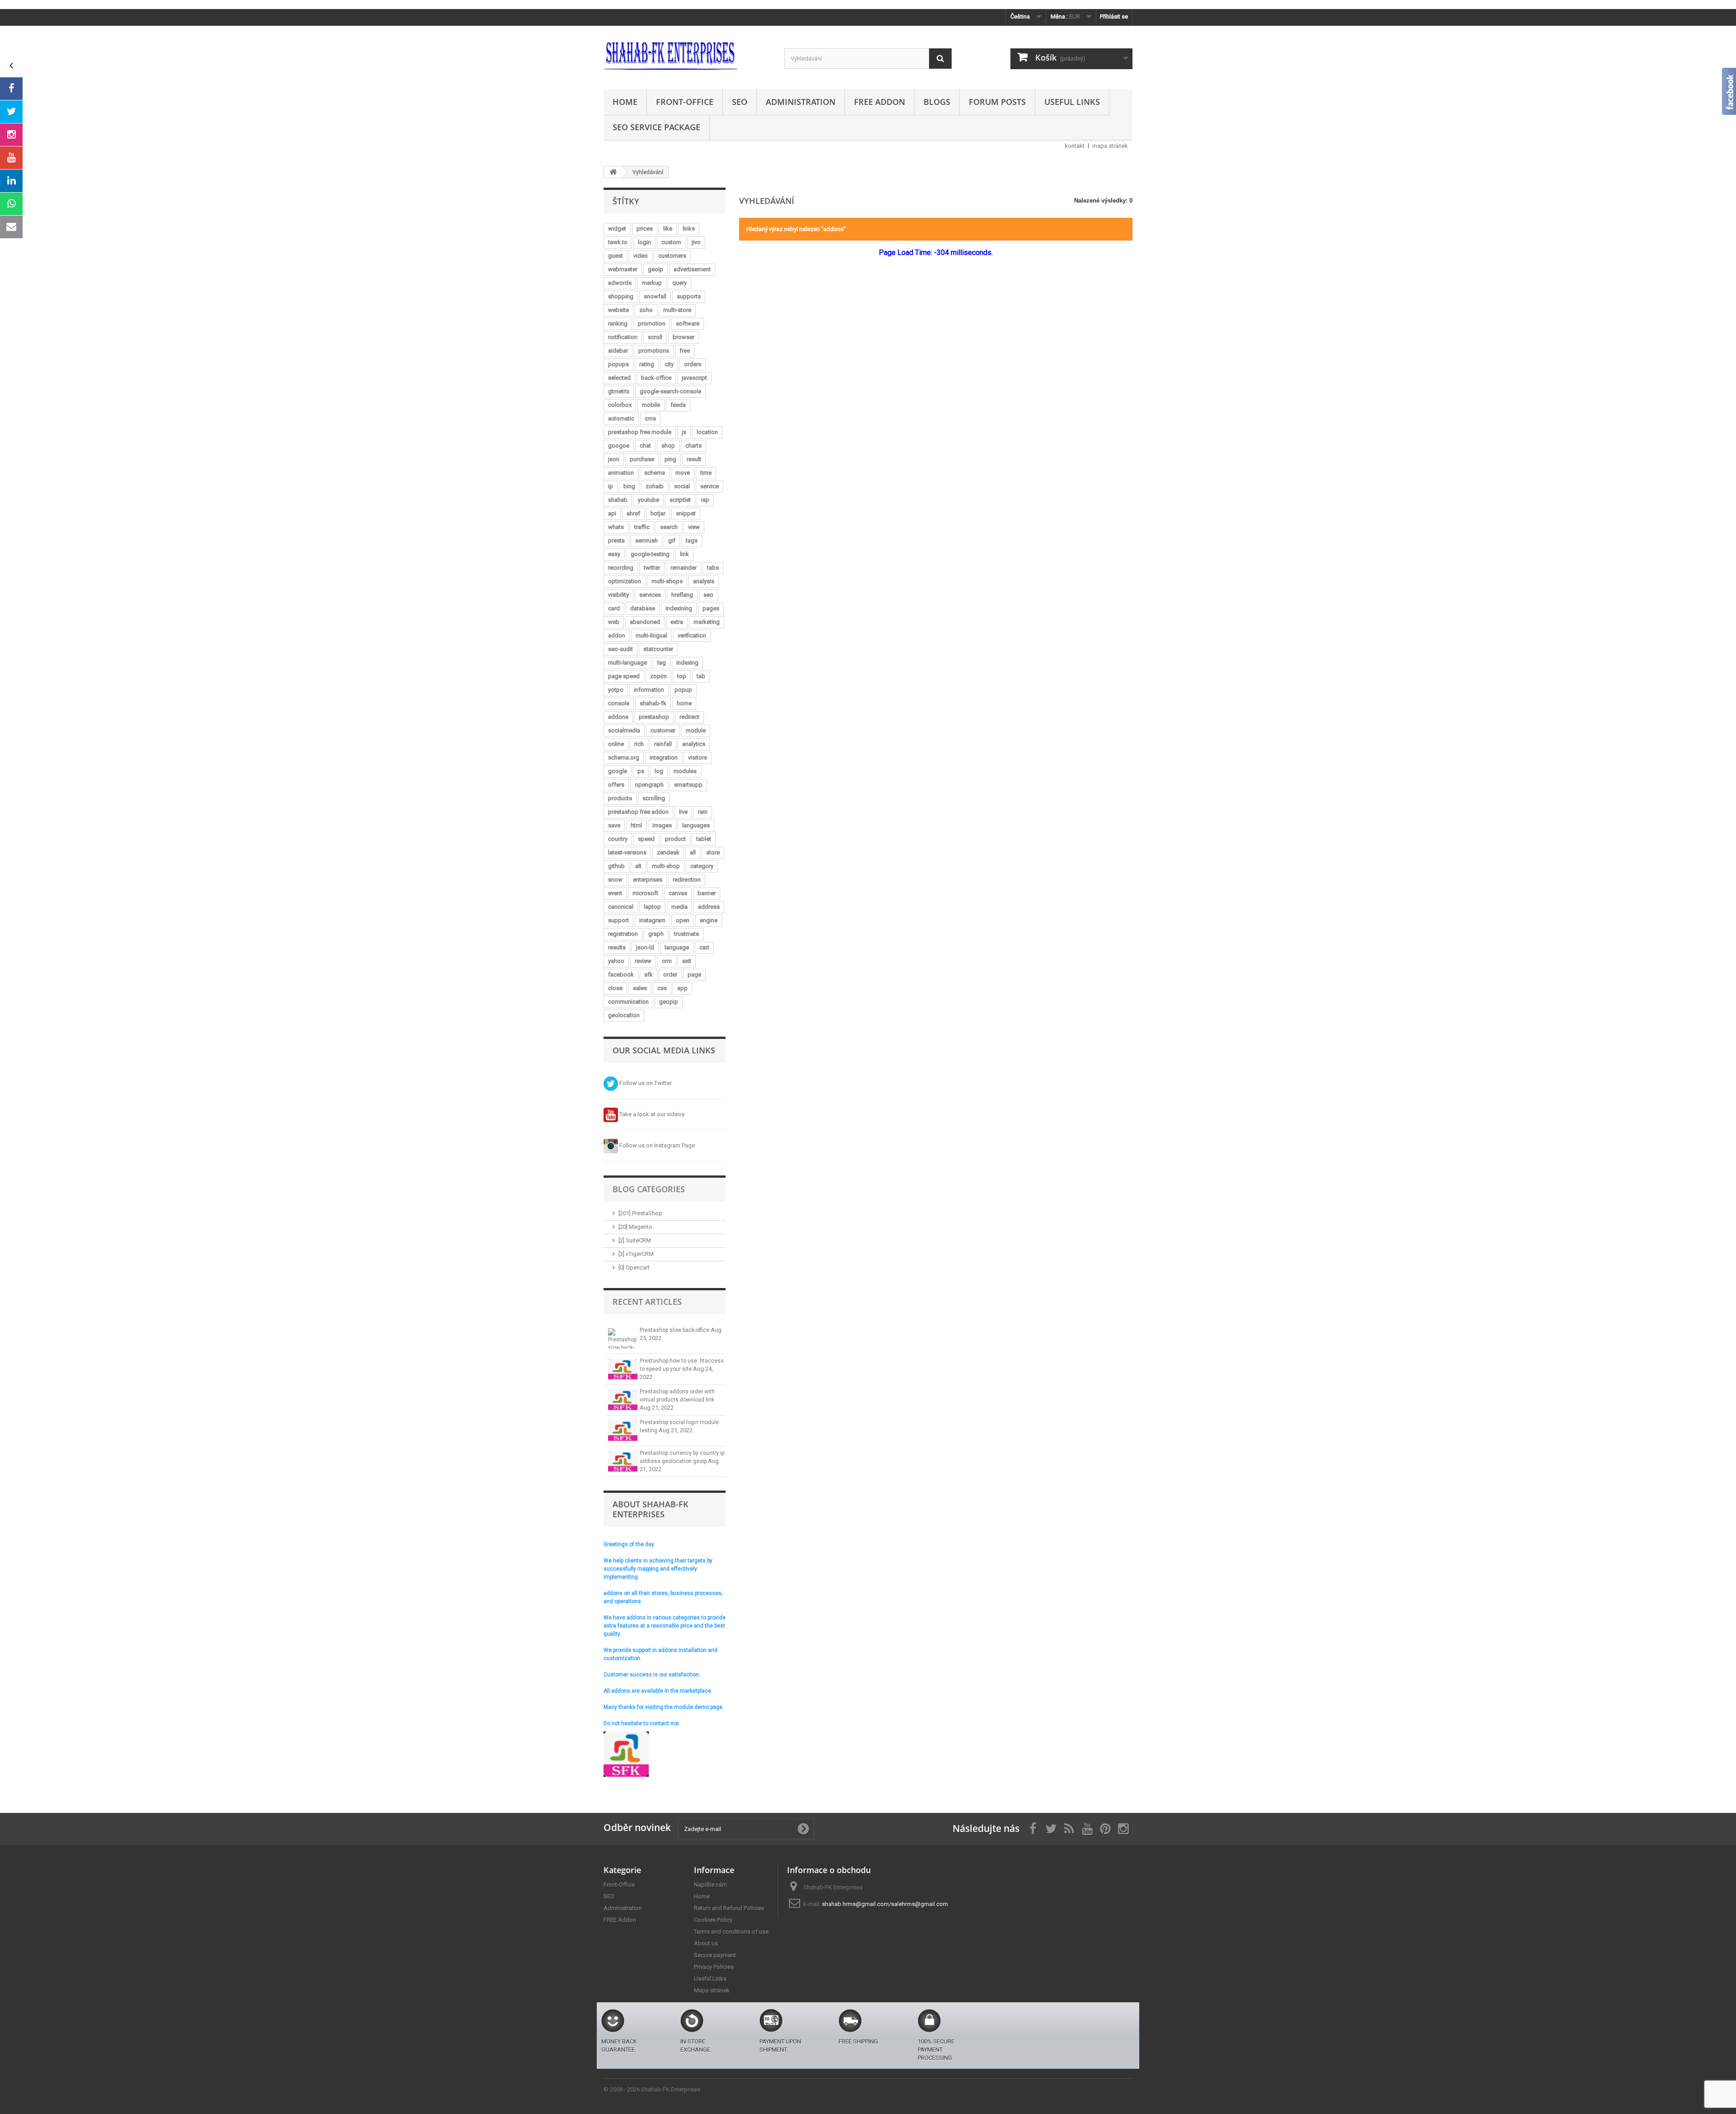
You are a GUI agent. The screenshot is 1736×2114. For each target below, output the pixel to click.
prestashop (654, 717)
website (618, 310)
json (614, 459)
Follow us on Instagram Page (656, 1145)
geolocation (624, 1015)
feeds (678, 405)
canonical (621, 907)
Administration (801, 102)
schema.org (624, 757)
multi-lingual (651, 635)
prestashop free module (640, 432)
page (694, 974)
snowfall (655, 296)
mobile (651, 405)
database (643, 608)
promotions (654, 351)
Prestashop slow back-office (675, 1330)
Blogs (937, 102)
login (644, 242)
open (683, 920)
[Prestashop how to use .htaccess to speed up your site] (623, 1369)
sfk (649, 974)
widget (617, 229)
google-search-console (670, 391)
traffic (642, 527)
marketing (707, 622)
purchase (642, 459)
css (662, 988)
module (696, 730)
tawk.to (618, 242)
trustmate (686, 934)
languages (696, 825)
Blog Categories (649, 1189)
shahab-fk (653, 703)
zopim (658, 676)
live (683, 812)
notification (623, 337)
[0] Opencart (634, 1267)
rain (703, 812)
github (616, 866)
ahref (633, 513)
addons (618, 717)
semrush (646, 540)
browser (684, 337)
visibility (618, 595)
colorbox (620, 405)
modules (685, 771)
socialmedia (624, 730)
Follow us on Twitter (645, 1083)
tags (692, 540)
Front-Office (685, 102)
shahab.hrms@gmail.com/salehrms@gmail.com (885, 1904)
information (649, 690)
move (683, 473)
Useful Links (1072, 102)
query (679, 283)
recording (621, 568)
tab (701, 676)
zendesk (668, 852)
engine (709, 920)
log (659, 771)
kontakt (1075, 146)
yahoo (616, 961)
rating (647, 364)
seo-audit (620, 649)
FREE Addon (880, 102)
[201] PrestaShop (640, 1213)
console (619, 703)
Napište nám (710, 1885)
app (682, 988)
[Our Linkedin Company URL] (11, 181)
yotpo (616, 690)
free (685, 351)
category (702, 866)
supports (689, 296)
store (713, 852)
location (707, 432)
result (694, 459)
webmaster (623, 269)
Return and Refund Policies (729, 1908)
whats (616, 527)
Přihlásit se (1114, 17)
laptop (652, 907)
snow (615, 880)
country (618, 839)
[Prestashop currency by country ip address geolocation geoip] (623, 1461)
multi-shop (666, 866)
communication (628, 1002)
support (618, 920)
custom (671, 242)
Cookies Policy (713, 1920)
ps (641, 771)
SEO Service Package (656, 127)
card (614, 608)
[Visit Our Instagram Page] (11, 135)
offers (616, 785)
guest (616, 256)
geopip (669, 1002)
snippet (686, 513)
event (615, 893)
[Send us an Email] (11, 227)
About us (706, 1943)
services (650, 595)
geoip (656, 269)
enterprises (648, 880)
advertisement (692, 269)
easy (614, 554)
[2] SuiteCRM (635, 1240)
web (614, 622)
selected (619, 378)
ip (611, 486)
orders (693, 364)
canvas (678, 893)
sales (640, 988)
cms (650, 418)
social (682, 486)
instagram (652, 920)
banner (707, 893)
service (710, 486)
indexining (679, 608)
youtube (649, 500)
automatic (621, 418)
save (614, 825)
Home (625, 102)
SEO (740, 102)
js (684, 432)
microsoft (645, 893)
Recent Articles (647, 1302)
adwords (620, 283)
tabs (713, 568)
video (641, 256)
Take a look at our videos (651, 1114)
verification (692, 635)
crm (667, 961)
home (684, 703)
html (636, 825)
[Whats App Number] (11, 204)
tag (662, 663)
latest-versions (627, 852)
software (688, 323)
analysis (704, 581)
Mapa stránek (712, 1990)
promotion (652, 323)
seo (708, 595)
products (620, 798)
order (670, 974)
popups (618, 364)
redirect (689, 717)
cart (704, 947)
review (643, 961)
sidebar (618, 351)
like (668, 229)
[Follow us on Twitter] (11, 112)
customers (672, 256)
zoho (646, 310)
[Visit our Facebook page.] (11, 89)
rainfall (663, 744)
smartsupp (688, 785)
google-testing (650, 554)
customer (663, 730)
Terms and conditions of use (731, 1932)
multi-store (677, 310)
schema (655, 473)
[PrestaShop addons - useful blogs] (687, 55)
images (662, 825)
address (709, 907)
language (677, 947)
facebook (621, 974)
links (689, 229)
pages (711, 608)
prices (645, 229)
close (615, 988)
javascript (694, 378)
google (618, 771)
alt (638, 866)
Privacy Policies (714, 1967)
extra (677, 622)
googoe (619, 446)
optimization (625, 581)
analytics (694, 744)
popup (683, 690)
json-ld (645, 947)
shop (668, 446)
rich (639, 744)
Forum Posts (997, 102)
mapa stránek (1110, 146)
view (694, 527)
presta (616, 540)
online (616, 744)
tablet (704, 839)
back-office (656, 378)
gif (672, 540)
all (693, 852)
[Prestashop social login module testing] (623, 1431)
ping (670, 459)
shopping (621, 296)
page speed (624, 676)
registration (623, 934)
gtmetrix (619, 391)
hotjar (658, 513)
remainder (684, 568)
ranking (618, 323)
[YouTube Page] (11, 158)
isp (705, 500)
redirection (687, 880)
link (684, 554)
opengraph (649, 785)
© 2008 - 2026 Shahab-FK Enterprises (652, 2089)
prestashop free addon (638, 812)
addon (617, 635)
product (675, 839)
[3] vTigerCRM (636, 1254)
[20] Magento (635, 1227)
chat (645, 446)
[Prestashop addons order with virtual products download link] (623, 1400)
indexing (687, 663)
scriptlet (680, 500)
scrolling (654, 798)
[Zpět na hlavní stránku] (613, 172)
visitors (698, 757)
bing (629, 486)
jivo (696, 242)
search (669, 527)
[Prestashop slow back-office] (623, 1338)
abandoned (645, 622)
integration (664, 757)
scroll (655, 337)
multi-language (627, 663)
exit (687, 961)
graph (656, 934)
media (679, 907)
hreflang (682, 595)
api (612, 513)
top (682, 676)
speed (646, 839)
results (617, 947)
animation (621, 473)
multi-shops (667, 581)
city (669, 364)
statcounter (658, 649)
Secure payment (715, 1955)
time (706, 473)
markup (652, 283)
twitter (652, 568)
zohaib (655, 486)
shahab (618, 500)
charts (693, 446)
